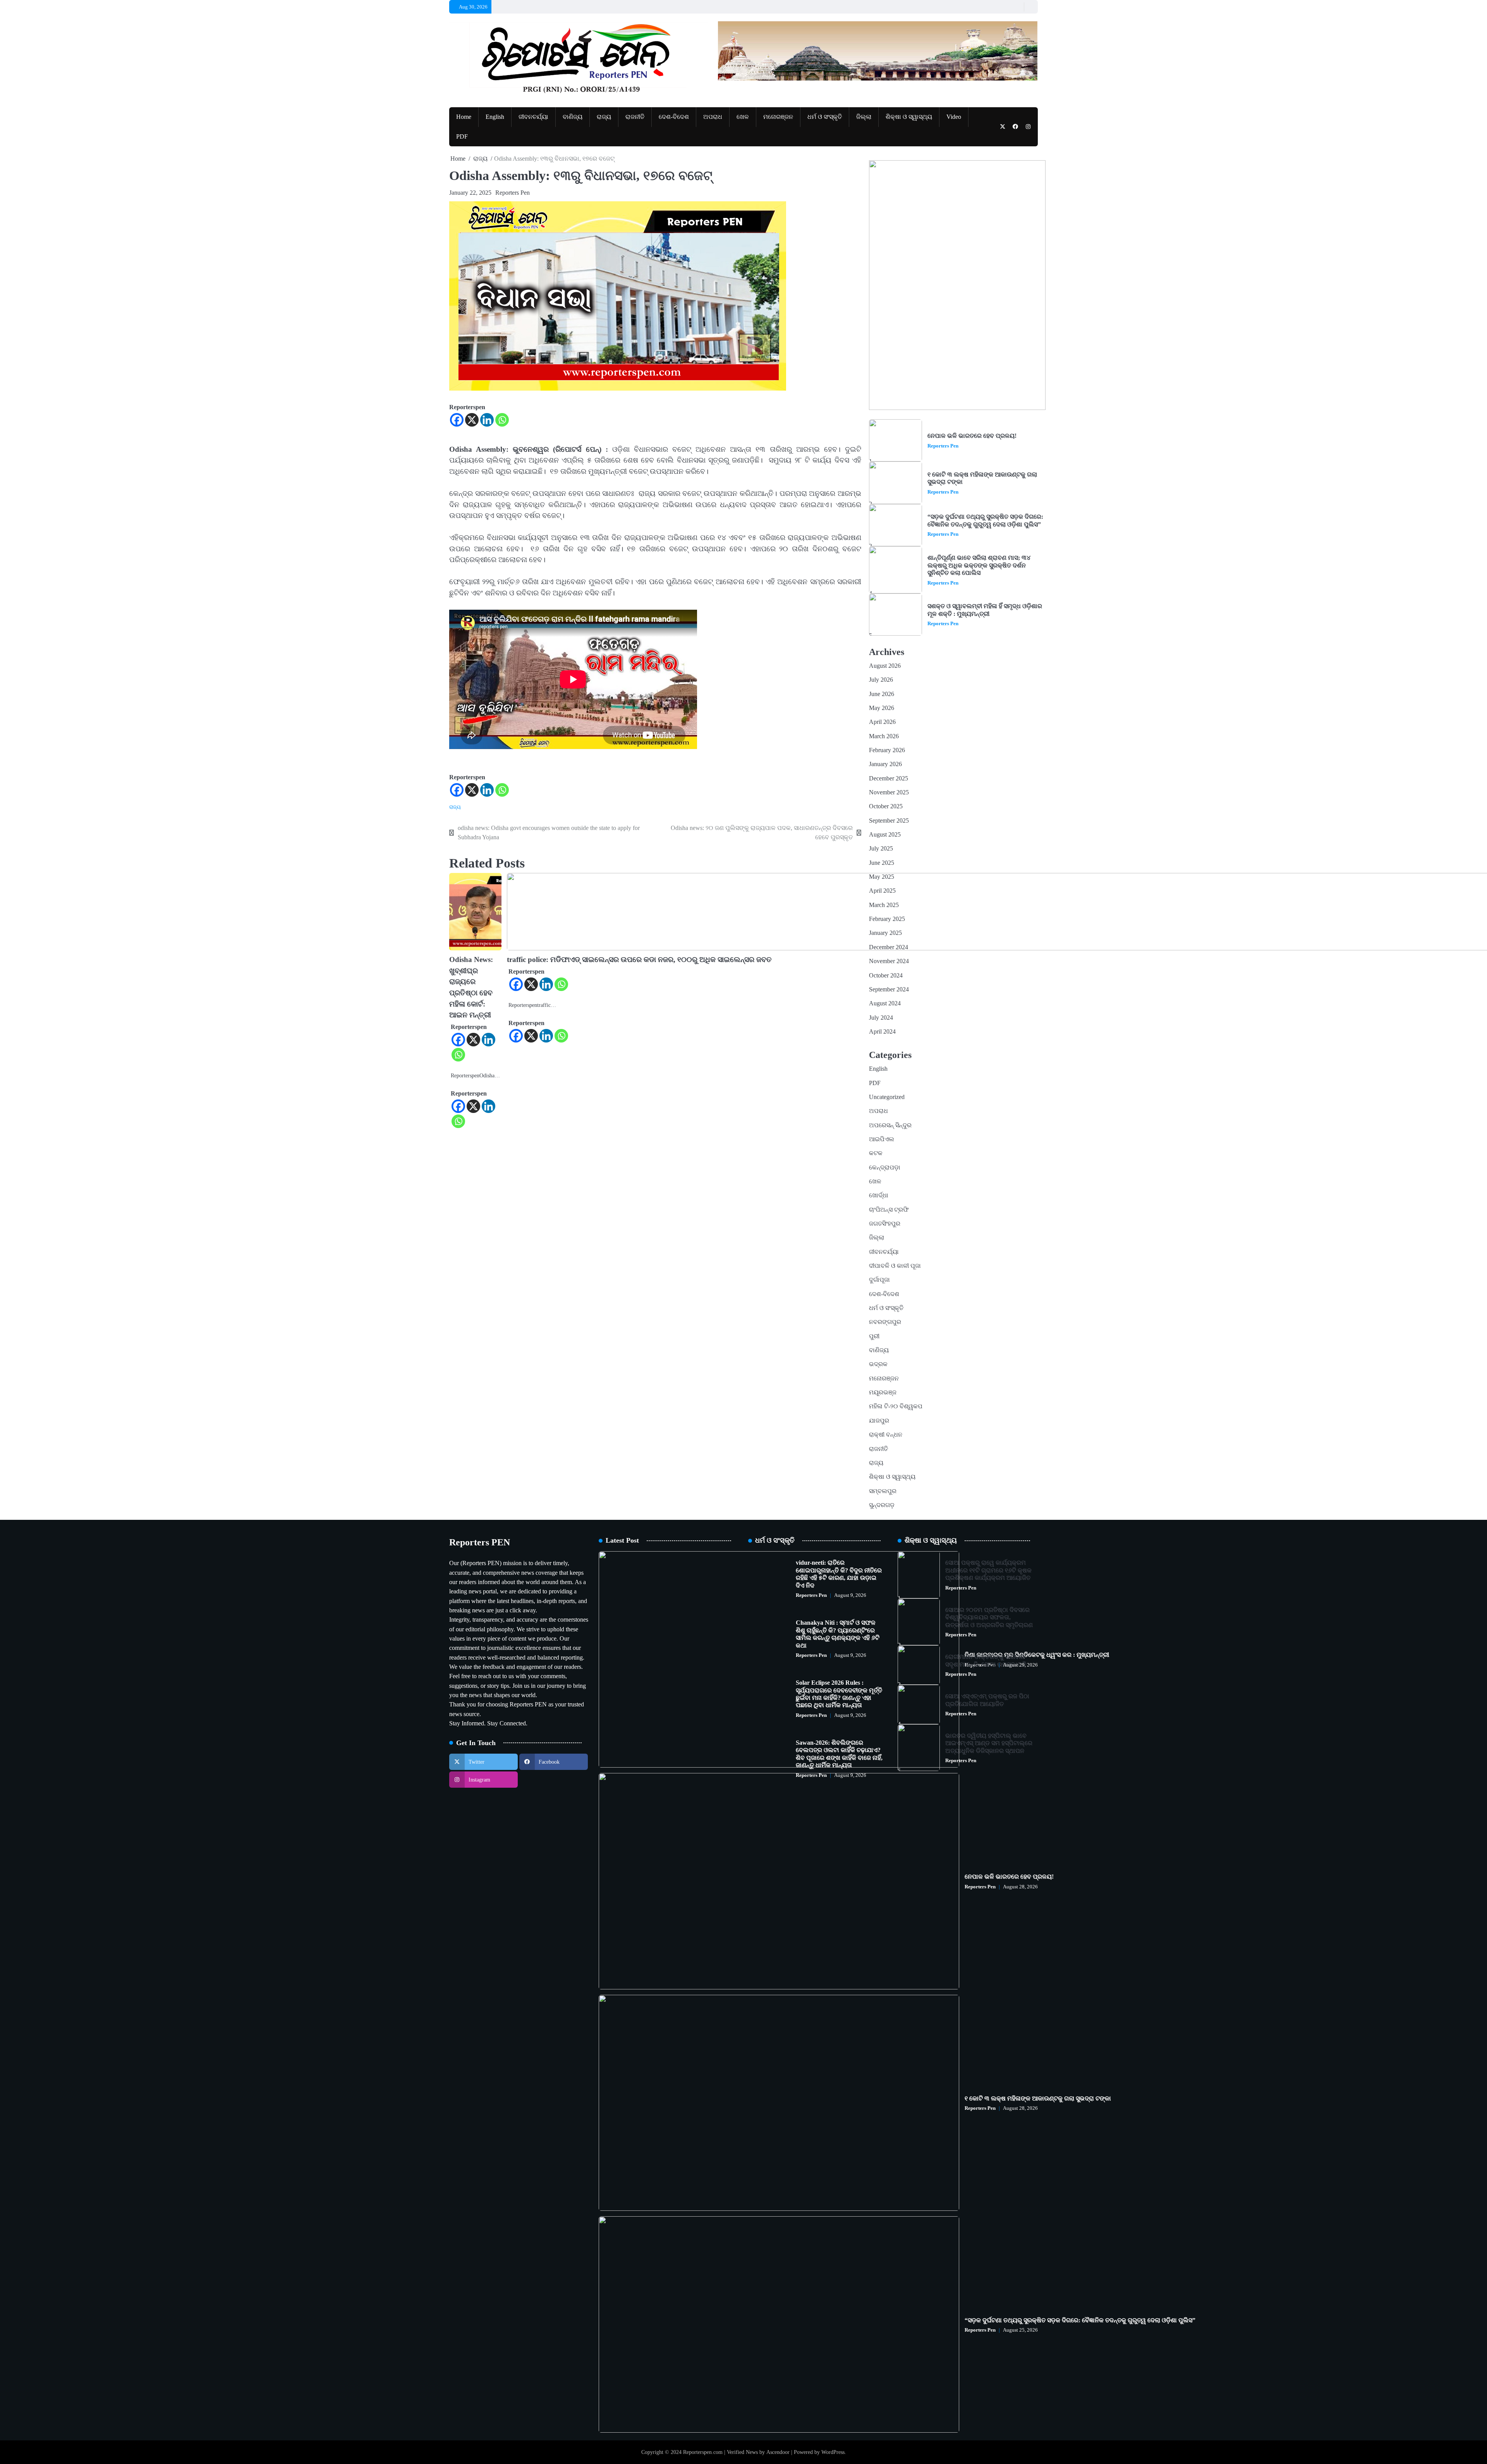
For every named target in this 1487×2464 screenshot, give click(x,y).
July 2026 (881, 680)
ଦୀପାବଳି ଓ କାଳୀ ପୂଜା (895, 1266)
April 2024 (882, 1032)
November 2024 (889, 961)
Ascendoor (778, 2452)
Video (954, 117)
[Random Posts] (1016, 7)
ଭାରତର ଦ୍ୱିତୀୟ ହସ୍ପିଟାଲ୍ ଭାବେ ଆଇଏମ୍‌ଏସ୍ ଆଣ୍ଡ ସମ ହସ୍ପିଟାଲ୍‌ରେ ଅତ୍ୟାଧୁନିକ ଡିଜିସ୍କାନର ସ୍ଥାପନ (989, 1743)
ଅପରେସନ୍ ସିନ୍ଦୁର (890, 1125)
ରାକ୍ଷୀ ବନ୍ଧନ (886, 1435)
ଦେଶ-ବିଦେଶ (674, 117)
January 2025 (885, 933)
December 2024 (889, 947)
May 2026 (882, 708)
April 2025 (882, 891)
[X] (472, 420)
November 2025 (889, 792)
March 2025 (884, 905)
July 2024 (881, 1018)
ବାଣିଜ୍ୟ (573, 117)
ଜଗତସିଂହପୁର (885, 1224)
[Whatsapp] (502, 420)
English (495, 117)
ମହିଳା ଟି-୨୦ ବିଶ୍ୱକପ (896, 1406)
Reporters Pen (513, 193)
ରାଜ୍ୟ (604, 117)
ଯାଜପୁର (879, 1421)
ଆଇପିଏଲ (882, 1139)
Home (464, 117)
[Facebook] (457, 420)
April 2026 (882, 722)
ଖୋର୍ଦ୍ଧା (879, 1195)
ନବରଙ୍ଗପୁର (885, 1322)
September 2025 (889, 821)
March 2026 (884, 736)
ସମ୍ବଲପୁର (883, 1491)
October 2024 (886, 976)
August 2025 (885, 835)
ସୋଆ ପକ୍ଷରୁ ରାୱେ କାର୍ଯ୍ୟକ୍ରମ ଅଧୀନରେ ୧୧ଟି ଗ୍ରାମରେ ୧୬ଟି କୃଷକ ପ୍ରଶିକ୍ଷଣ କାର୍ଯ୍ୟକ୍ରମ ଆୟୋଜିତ (988, 1570)
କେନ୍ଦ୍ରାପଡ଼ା (885, 1168)
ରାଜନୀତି (635, 117)
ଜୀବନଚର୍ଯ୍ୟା (533, 117)
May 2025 (882, 877)
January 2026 (885, 764)
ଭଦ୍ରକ (878, 1364)
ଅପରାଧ (713, 117)
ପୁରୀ (874, 1336)
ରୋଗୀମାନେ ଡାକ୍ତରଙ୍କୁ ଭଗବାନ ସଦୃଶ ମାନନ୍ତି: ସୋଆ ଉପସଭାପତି (986, 1661)
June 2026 (882, 694)
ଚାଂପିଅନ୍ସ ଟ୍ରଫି (889, 1210)
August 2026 (885, 666)
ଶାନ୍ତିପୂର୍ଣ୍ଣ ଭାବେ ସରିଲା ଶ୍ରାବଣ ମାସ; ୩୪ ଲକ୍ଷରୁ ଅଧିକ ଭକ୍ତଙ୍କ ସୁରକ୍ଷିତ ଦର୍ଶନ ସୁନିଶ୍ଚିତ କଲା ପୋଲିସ (979, 565)
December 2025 (889, 778)
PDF (462, 137)
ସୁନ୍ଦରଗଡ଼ (882, 1505)
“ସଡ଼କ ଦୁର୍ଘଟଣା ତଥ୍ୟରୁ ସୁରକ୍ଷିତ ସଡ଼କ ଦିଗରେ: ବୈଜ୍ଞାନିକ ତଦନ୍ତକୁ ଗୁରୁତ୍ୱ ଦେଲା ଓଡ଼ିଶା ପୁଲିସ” (985, 520)
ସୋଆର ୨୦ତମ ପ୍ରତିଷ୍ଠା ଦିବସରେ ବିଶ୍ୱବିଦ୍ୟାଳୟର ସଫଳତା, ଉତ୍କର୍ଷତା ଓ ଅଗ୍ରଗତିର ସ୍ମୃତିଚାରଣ (989, 1618)
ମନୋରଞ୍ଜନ (778, 117)
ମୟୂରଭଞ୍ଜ (883, 1392)
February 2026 (887, 750)
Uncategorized (887, 1097)
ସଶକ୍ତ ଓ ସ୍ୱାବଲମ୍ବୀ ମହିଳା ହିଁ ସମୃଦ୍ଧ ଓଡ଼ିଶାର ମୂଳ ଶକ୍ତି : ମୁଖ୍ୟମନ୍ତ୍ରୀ (985, 610)
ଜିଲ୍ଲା (864, 117)
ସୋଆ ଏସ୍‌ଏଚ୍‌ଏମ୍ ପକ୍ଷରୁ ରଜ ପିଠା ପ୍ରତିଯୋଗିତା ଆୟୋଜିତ (987, 1700)
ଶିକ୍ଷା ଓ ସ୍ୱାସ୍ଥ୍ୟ (909, 117)
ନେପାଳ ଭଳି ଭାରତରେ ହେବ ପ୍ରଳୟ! (972, 436)
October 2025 (886, 806)
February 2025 (887, 919)
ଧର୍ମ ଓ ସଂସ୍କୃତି (825, 117)
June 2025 (882, 863)
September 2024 (889, 989)
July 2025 (881, 849)
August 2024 (885, 1003)
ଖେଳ (743, 117)
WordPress (833, 2452)
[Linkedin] (487, 420)
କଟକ (876, 1153)
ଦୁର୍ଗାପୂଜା (879, 1280)
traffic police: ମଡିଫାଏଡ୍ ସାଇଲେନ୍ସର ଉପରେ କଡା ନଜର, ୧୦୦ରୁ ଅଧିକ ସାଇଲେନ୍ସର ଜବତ (639, 959)
